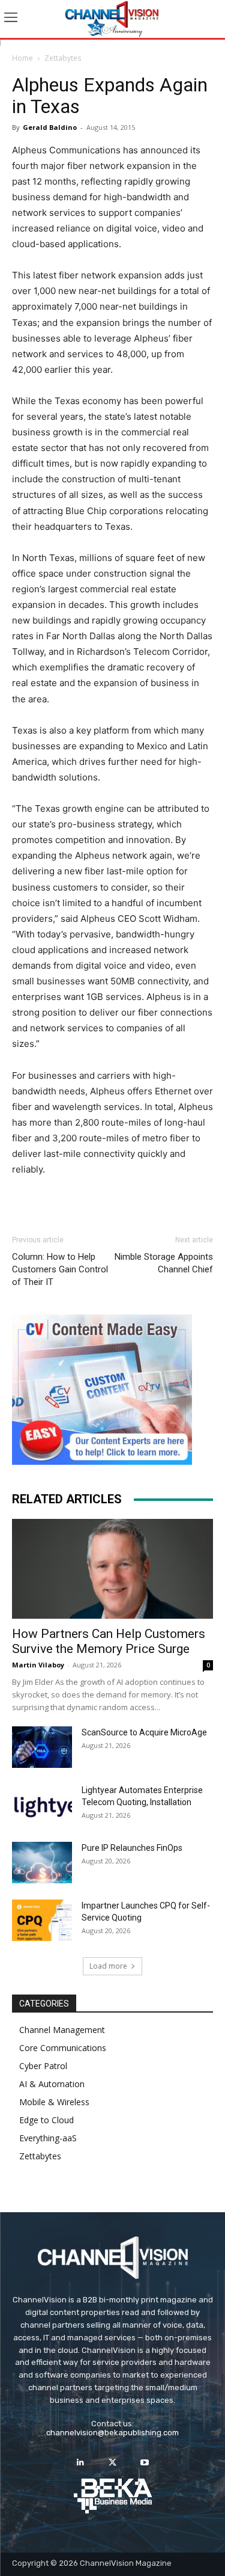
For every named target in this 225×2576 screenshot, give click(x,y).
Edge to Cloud (46, 2120)
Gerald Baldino (50, 127)
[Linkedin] (81, 2463)
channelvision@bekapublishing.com (112, 2433)
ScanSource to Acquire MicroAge (144, 1732)
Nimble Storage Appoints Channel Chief (164, 1263)
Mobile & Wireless (54, 2102)
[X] (112, 2463)
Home (22, 58)
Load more (108, 1966)
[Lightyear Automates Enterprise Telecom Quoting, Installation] (42, 1805)
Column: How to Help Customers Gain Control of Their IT (60, 1269)
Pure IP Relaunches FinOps (132, 1848)
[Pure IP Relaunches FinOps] (42, 1863)
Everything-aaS (48, 2138)
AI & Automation (52, 2084)
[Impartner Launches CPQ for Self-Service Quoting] (42, 1920)
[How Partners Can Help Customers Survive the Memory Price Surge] (112, 1569)
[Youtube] (144, 2463)
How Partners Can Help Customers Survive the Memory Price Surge (109, 1641)
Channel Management (62, 2030)
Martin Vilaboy (38, 1665)
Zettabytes (63, 58)
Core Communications (63, 2048)
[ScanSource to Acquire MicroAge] (42, 1747)
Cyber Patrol (43, 2066)
